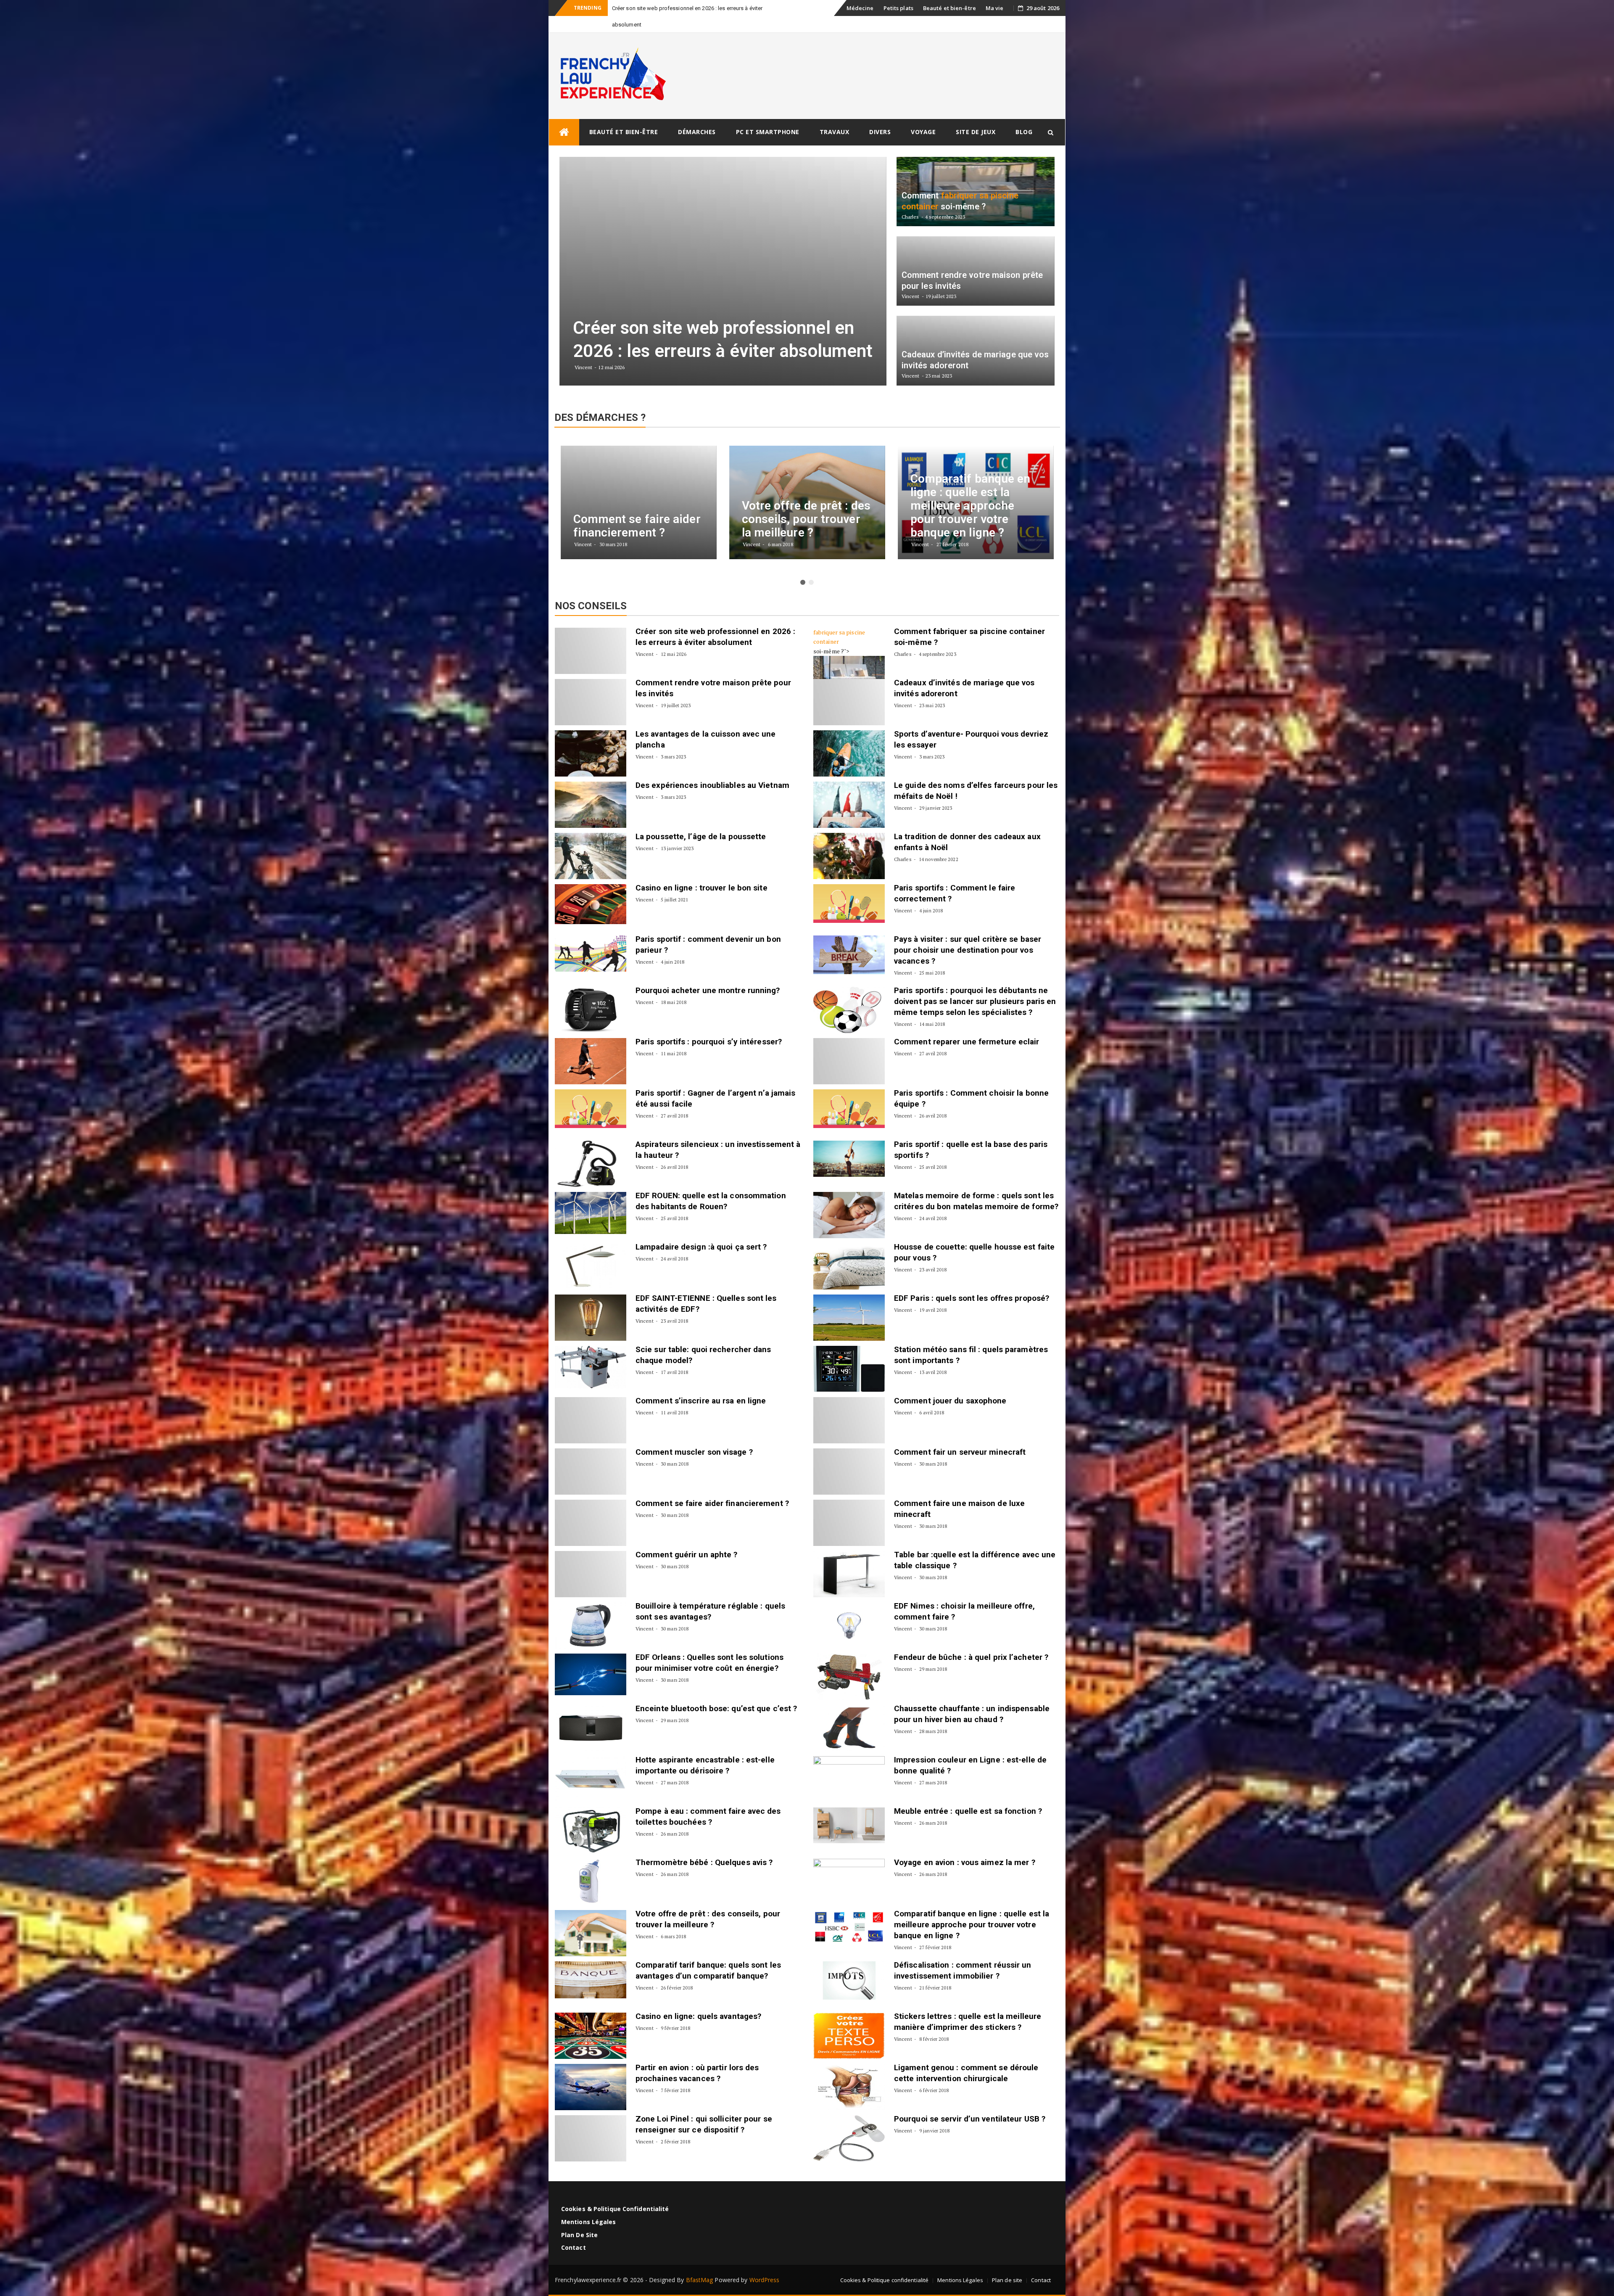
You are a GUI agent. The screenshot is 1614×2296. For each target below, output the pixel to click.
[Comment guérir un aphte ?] (591, 1558)
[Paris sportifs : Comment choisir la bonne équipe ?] (849, 1092)
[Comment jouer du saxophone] (849, 1404)
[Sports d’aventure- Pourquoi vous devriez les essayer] (849, 737)
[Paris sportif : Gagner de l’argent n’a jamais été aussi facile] (591, 1092)
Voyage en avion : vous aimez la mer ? (965, 1846)
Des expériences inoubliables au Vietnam (712, 769)
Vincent (645, 638)
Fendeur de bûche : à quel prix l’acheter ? (971, 1641)
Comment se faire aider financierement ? (712, 1487)
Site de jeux (976, 115)
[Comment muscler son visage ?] (591, 1455)
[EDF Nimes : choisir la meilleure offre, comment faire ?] (849, 1609)
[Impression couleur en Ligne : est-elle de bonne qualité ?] (849, 1763)
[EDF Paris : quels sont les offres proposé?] (849, 1301)
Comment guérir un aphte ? (687, 1538)
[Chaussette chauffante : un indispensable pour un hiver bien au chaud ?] (849, 1712)
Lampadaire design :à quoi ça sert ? (701, 1230)
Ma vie (995, 8)
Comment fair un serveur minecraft (960, 1436)
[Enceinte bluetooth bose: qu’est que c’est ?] (591, 1712)
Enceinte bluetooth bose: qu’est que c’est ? (716, 1692)
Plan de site (579, 2218)
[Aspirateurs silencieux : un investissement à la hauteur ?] (591, 1147)
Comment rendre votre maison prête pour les (667, 8)
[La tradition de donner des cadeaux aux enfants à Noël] (849, 840)
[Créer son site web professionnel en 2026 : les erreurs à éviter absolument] (591, 634)
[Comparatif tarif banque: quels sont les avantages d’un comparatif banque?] (591, 1963)
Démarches (697, 115)
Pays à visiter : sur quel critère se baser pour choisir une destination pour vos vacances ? (968, 934)
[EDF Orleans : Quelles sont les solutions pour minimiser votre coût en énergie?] (591, 1658)
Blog (1024, 115)
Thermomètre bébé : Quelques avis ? (704, 1846)
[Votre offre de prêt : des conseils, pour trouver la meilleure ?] (591, 1917)
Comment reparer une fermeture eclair (967, 1025)
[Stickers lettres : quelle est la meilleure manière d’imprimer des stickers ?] (849, 2019)
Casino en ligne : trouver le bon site (702, 871)
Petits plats (898, 8)
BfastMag (700, 2263)
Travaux (835, 115)
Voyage (923, 115)
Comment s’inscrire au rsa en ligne (701, 1384)
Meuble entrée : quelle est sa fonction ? (968, 1795)
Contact (574, 2231)
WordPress (765, 2263)
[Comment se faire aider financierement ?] (591, 1506)
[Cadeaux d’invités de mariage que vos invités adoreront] (849, 686)
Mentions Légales (589, 2205)
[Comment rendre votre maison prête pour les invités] (591, 686)
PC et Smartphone (768, 115)
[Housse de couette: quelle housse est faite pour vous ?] (849, 1250)
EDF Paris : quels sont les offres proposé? (972, 1282)
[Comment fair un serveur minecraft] (849, 1455)
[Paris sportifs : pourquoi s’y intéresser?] (591, 1045)
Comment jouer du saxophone (950, 1384)
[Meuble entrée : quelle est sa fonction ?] (849, 1809)
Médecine (860, 8)
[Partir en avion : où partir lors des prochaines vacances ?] (591, 2071)
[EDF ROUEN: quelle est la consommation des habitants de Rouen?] (591, 1197)
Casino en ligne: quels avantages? (698, 2000)
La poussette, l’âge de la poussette (701, 820)
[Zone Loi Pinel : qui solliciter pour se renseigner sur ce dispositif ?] (591, 2122)
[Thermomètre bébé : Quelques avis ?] (591, 1865)
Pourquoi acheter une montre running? (708, 974)
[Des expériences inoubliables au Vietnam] (591, 788)
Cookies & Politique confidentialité (615, 2192)
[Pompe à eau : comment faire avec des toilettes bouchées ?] (591, 1814)
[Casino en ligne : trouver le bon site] (591, 888)
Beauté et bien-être (949, 8)
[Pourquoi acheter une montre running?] (591, 993)
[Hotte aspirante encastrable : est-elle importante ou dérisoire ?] (591, 1763)
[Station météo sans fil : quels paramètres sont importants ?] (849, 1353)
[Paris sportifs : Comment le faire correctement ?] (849, 887)
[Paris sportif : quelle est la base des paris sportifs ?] (849, 1142)
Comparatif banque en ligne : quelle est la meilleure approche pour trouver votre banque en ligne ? (972, 1908)
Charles (903, 638)
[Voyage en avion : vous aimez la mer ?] (849, 1865)
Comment (914, 615)
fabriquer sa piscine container (839, 620)
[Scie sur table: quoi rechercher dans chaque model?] (591, 1351)
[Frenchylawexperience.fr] (564, 116)
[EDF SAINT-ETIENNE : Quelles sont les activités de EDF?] (591, 1301)
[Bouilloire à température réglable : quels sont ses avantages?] (591, 1609)
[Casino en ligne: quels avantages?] (591, 2019)
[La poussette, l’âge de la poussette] (591, 840)
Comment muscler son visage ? (694, 1436)
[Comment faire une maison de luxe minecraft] (849, 1506)
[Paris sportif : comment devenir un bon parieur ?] (591, 937)
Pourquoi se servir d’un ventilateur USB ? (970, 2102)
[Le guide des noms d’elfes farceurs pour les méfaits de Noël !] (849, 788)
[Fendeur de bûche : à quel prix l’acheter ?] (849, 1660)
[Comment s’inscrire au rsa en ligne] (591, 1404)
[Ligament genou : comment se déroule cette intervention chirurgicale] (849, 2071)
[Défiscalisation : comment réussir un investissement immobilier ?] (849, 1964)
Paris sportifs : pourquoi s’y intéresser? (709, 1025)
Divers (880, 115)
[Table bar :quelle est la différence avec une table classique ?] (849, 1558)
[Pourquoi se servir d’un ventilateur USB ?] (849, 2122)
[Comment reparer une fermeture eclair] (849, 1045)
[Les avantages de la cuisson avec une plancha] (591, 737)
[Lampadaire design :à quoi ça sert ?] (591, 1250)
